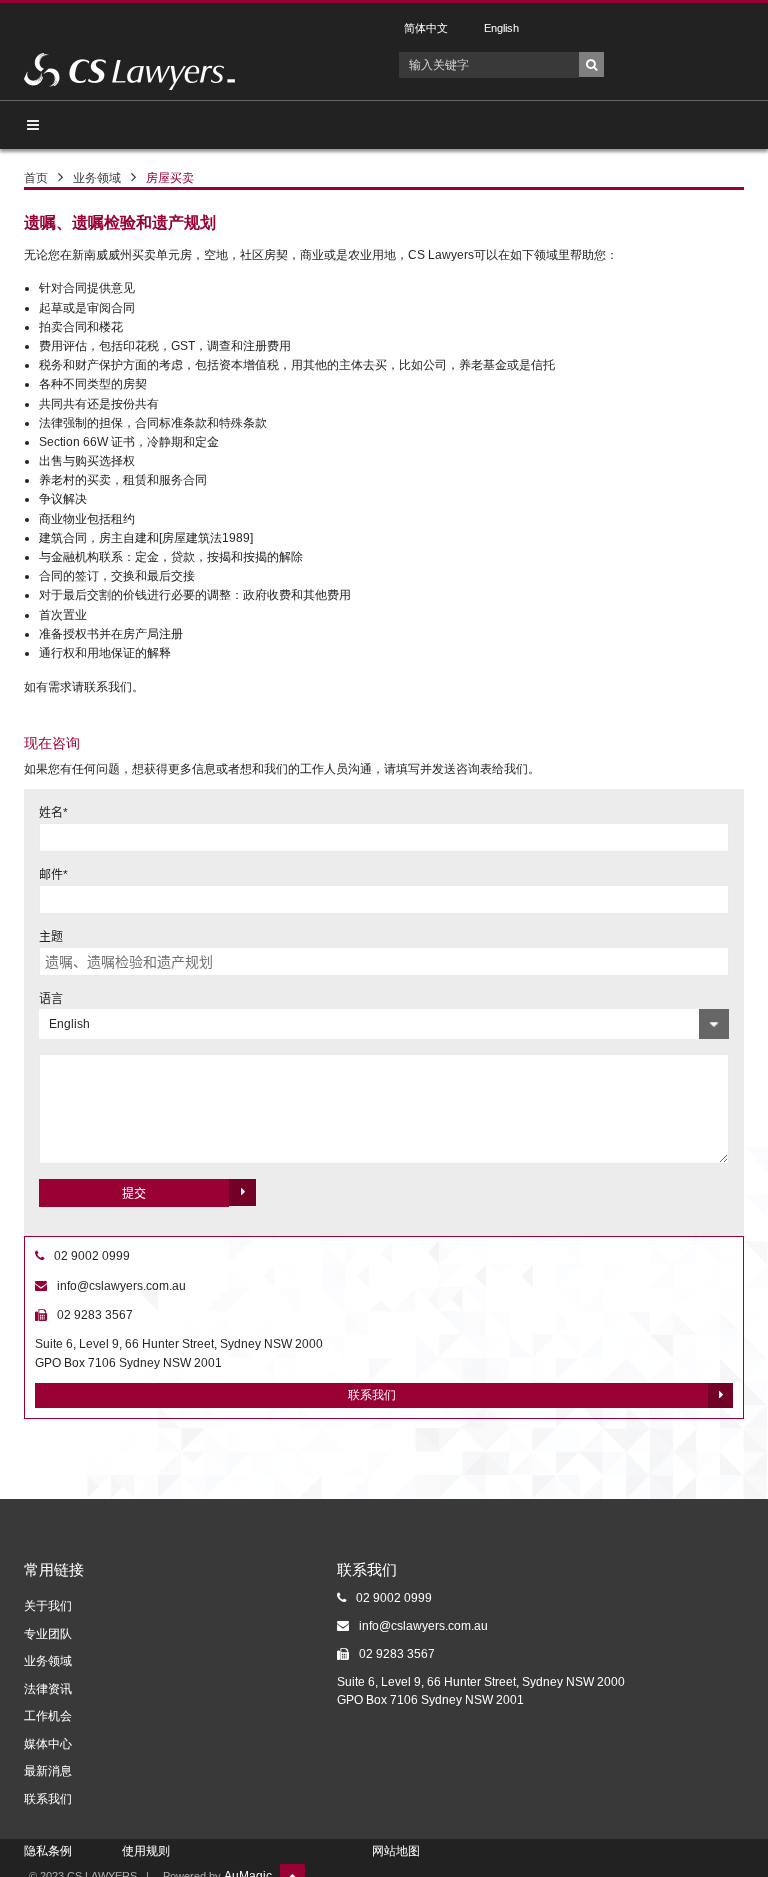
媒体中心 (48, 1744)
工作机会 (48, 1716)
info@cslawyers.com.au (121, 1286)
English (501, 28)
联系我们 (372, 1395)
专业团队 (48, 1634)
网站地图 (396, 1851)
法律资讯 (48, 1689)
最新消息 (48, 1771)
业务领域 (97, 178)
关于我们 (48, 1606)
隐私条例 (48, 1851)
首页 (36, 178)
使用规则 (146, 1851)
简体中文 (426, 28)
